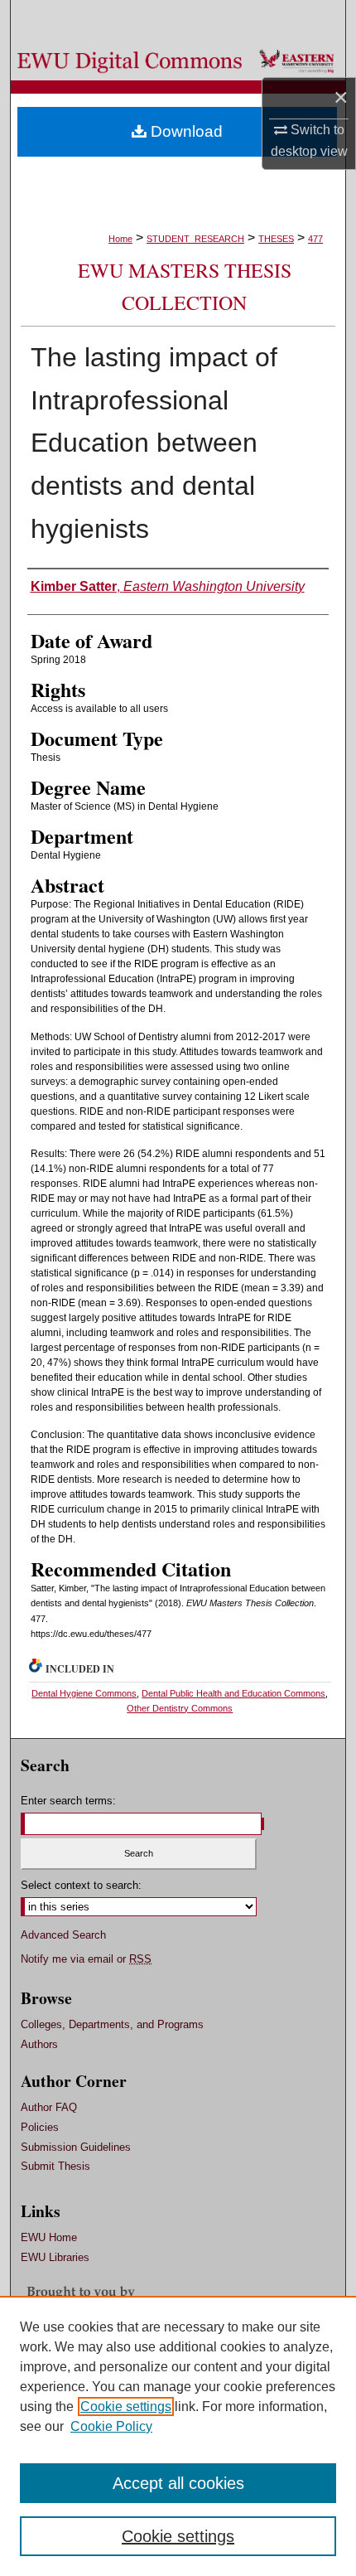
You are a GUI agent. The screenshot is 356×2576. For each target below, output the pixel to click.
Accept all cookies (178, 2483)
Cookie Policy (111, 2426)
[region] (178, 2436)
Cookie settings (126, 2407)
